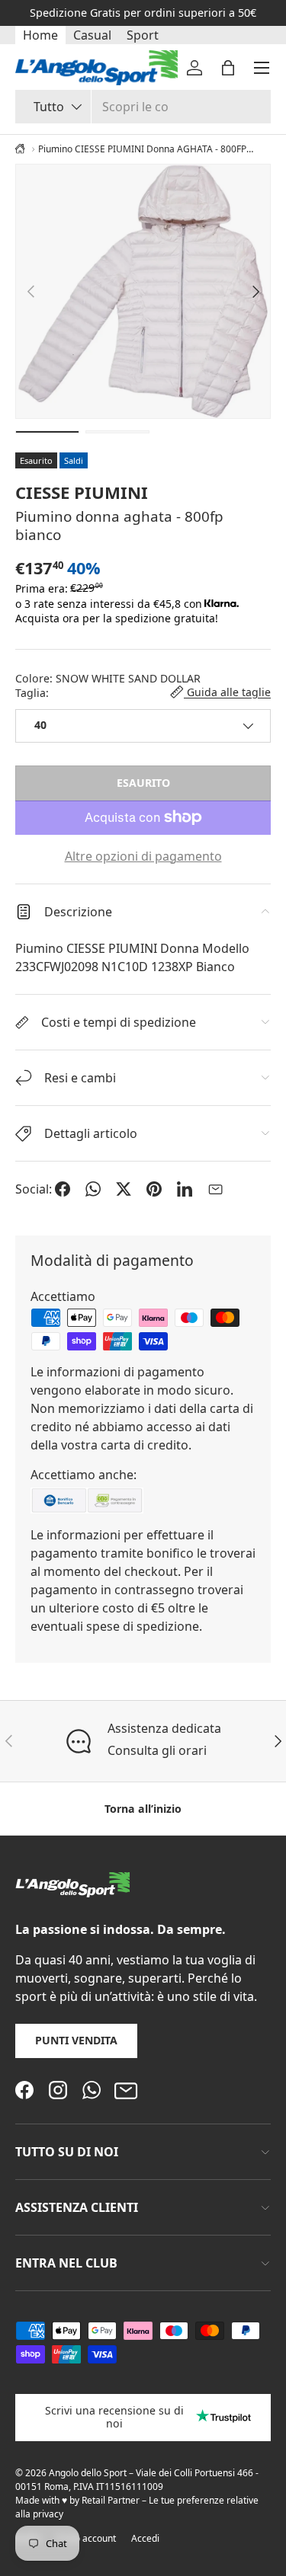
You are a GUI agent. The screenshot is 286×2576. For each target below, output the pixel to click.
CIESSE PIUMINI (82, 492)
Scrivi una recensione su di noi (114, 2417)
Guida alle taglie (227, 692)
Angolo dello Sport (89, 2473)
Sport (143, 35)
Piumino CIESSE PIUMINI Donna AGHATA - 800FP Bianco (142, 149)
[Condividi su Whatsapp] (93, 1189)
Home (40, 35)
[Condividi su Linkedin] (185, 1189)
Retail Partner (111, 2500)
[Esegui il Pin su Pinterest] (154, 1189)
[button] (228, 68)
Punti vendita (76, 2040)
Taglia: (32, 693)
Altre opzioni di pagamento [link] (143, 856)
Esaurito (143, 783)
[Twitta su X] (124, 1189)
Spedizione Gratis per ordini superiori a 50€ (143, 13)
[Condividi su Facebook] (63, 1189)
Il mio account (86, 2538)
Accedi (145, 2538)
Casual (92, 35)
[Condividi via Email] (215, 1189)
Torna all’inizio (143, 1809)
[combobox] (143, 107)
